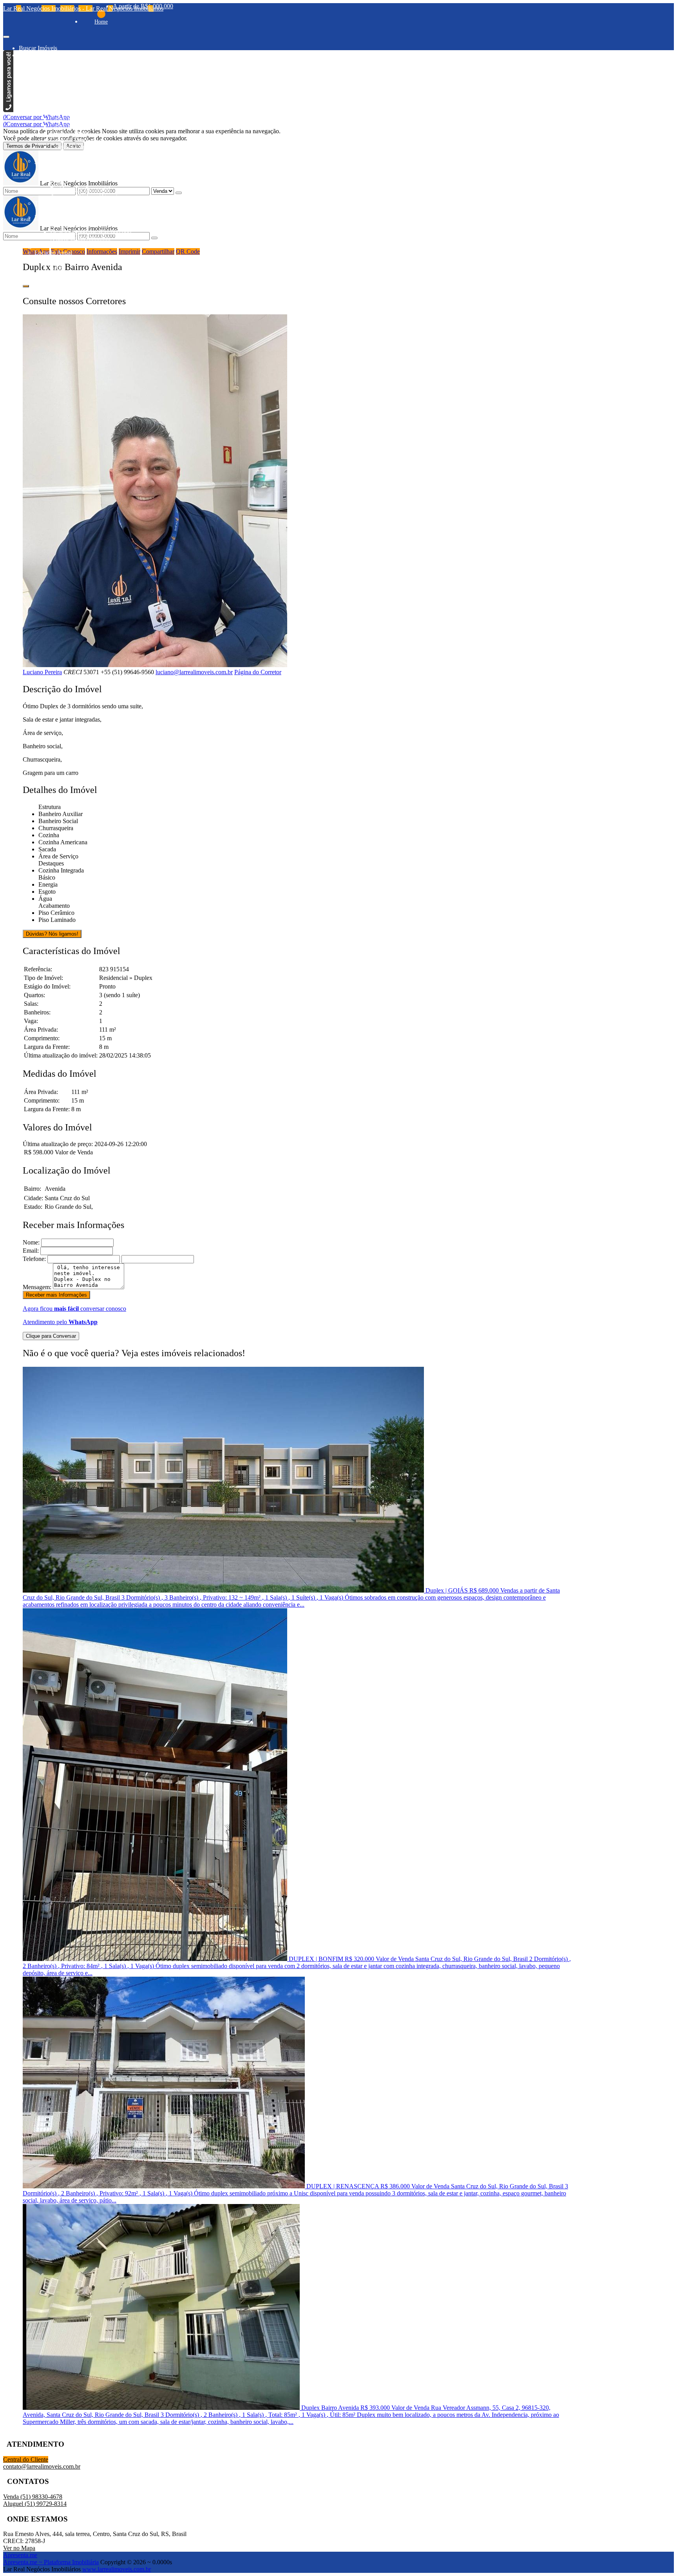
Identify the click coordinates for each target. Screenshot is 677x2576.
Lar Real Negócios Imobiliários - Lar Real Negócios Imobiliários (83, 8)
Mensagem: (37, 1287)
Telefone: (34, 1259)
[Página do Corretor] (155, 665)
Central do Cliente (26, 2459)
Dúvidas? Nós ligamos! (52, 934)
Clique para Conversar (51, 1336)
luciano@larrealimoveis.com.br (194, 672)
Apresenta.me (20, 2555)
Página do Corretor (258, 672)
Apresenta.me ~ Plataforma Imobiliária (51, 2562)
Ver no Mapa (19, 2548)
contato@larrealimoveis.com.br (42, 2466)
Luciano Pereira (42, 672)
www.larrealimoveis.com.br (117, 2569)
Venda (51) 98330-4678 (33, 2497)
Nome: (31, 1242)
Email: (31, 1251)
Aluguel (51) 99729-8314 (35, 2504)
